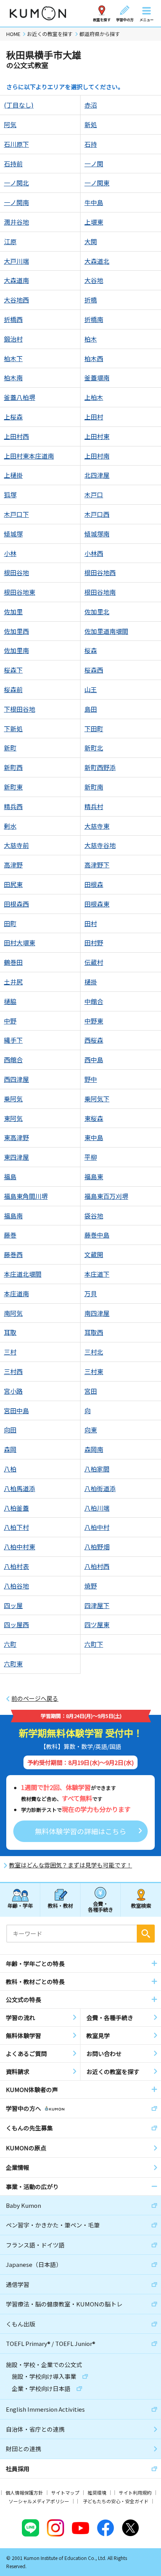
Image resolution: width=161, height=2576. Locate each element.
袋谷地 (94, 1216)
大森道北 (97, 261)
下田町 (94, 729)
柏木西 (94, 358)
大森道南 (16, 280)
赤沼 (91, 105)
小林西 (94, 553)
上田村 (94, 417)
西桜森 (94, 1040)
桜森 (91, 650)
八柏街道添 (100, 1488)
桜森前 (13, 689)
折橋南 (94, 319)
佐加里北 (97, 612)
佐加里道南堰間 (106, 631)
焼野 (91, 1586)
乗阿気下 (97, 1099)
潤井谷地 (16, 222)
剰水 (10, 826)
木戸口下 (16, 514)
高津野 (13, 865)
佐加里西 (16, 631)
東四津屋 (16, 1157)
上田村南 (97, 456)
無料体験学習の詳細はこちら (80, 1831)
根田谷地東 (20, 592)
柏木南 (13, 378)
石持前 (13, 164)
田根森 (94, 884)
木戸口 (94, 495)
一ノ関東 (97, 183)
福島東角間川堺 (26, 1196)
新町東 (13, 787)
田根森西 (16, 904)
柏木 (91, 339)
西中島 (94, 1060)
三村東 (94, 1371)
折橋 (91, 300)
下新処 (13, 729)
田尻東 (13, 884)
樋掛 (91, 982)
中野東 (94, 1021)
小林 (10, 553)
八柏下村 (16, 1527)
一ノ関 (94, 164)
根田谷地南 (100, 592)
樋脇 (10, 1001)
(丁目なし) (19, 105)
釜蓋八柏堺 (20, 397)
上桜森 (13, 417)
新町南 (94, 787)
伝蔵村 (94, 962)
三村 (10, 1352)
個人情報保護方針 (24, 2492)
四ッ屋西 (16, 1624)
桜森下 (13, 670)
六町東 (13, 1664)
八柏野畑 (97, 1547)
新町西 (13, 767)
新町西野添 (100, 767)
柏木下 (13, 358)
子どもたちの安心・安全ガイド (116, 2501)
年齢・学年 (20, 1906)
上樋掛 (13, 475)
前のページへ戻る (35, 1698)
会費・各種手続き (101, 1906)
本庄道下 (97, 1274)
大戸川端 (16, 261)
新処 (91, 124)
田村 (91, 923)
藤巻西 (13, 1254)
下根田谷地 (20, 709)
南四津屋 (97, 1313)
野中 (91, 1079)
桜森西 (94, 670)
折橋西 (13, 319)
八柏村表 (16, 1566)
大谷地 (94, 280)
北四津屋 (97, 475)
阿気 (10, 124)
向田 (10, 1430)
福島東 (94, 1176)
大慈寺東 (97, 826)
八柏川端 (97, 1508)
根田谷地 (16, 572)
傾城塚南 (97, 534)
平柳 (91, 1157)
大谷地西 (16, 300)
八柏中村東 (20, 1547)
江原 (10, 241)
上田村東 (97, 436)
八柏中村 (97, 1527)
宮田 (91, 1391)
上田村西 (16, 436)
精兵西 (13, 806)
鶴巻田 (13, 962)
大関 (91, 241)
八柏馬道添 (20, 1488)
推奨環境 (97, 2492)
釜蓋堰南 (97, 378)
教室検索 (141, 1906)
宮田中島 (16, 1410)
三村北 (94, 1352)
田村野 (94, 943)
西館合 (13, 1060)
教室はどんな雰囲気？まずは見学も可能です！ (71, 1865)
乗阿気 (13, 1099)
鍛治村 (13, 339)
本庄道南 (16, 1293)
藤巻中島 (97, 1235)
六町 (10, 1644)
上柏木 (94, 397)
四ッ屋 (13, 1605)
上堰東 (94, 222)
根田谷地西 (100, 572)
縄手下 (13, 1040)
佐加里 (13, 612)
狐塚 (10, 495)
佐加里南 (16, 650)
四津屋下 (97, 1605)
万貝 (91, 1293)
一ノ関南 (16, 202)
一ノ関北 (16, 183)
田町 (10, 923)
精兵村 (94, 806)
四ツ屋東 (97, 1624)
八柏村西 (97, 1566)
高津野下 (97, 865)
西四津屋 (16, 1079)
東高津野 (16, 1137)
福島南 (13, 1216)
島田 (91, 709)
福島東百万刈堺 (106, 1196)
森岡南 (94, 1449)
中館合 (94, 1001)
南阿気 (13, 1313)
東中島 (94, 1137)
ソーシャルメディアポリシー (39, 2501)
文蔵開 (94, 1254)
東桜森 (94, 1118)
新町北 (94, 748)
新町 (10, 748)
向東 (91, 1430)
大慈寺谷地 (100, 845)
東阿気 (13, 1118)
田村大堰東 (20, 943)
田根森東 (97, 904)
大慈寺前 (16, 845)
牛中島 (94, 202)
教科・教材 (60, 1906)
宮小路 (13, 1391)
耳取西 (94, 1332)
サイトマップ (65, 2492)
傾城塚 (13, 534)
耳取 (10, 1332)
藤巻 (10, 1235)
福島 (10, 1176)
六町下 (94, 1644)
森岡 (10, 1449)
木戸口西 (97, 514)
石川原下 (16, 144)
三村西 (13, 1371)
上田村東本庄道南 (29, 456)
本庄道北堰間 (23, 1274)
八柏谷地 (16, 1586)
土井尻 (13, 982)
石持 (91, 144)
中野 (10, 1021)
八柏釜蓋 (16, 1508)
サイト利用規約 (135, 2492)
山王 (91, 689)
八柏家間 (97, 1469)
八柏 (10, 1469)
